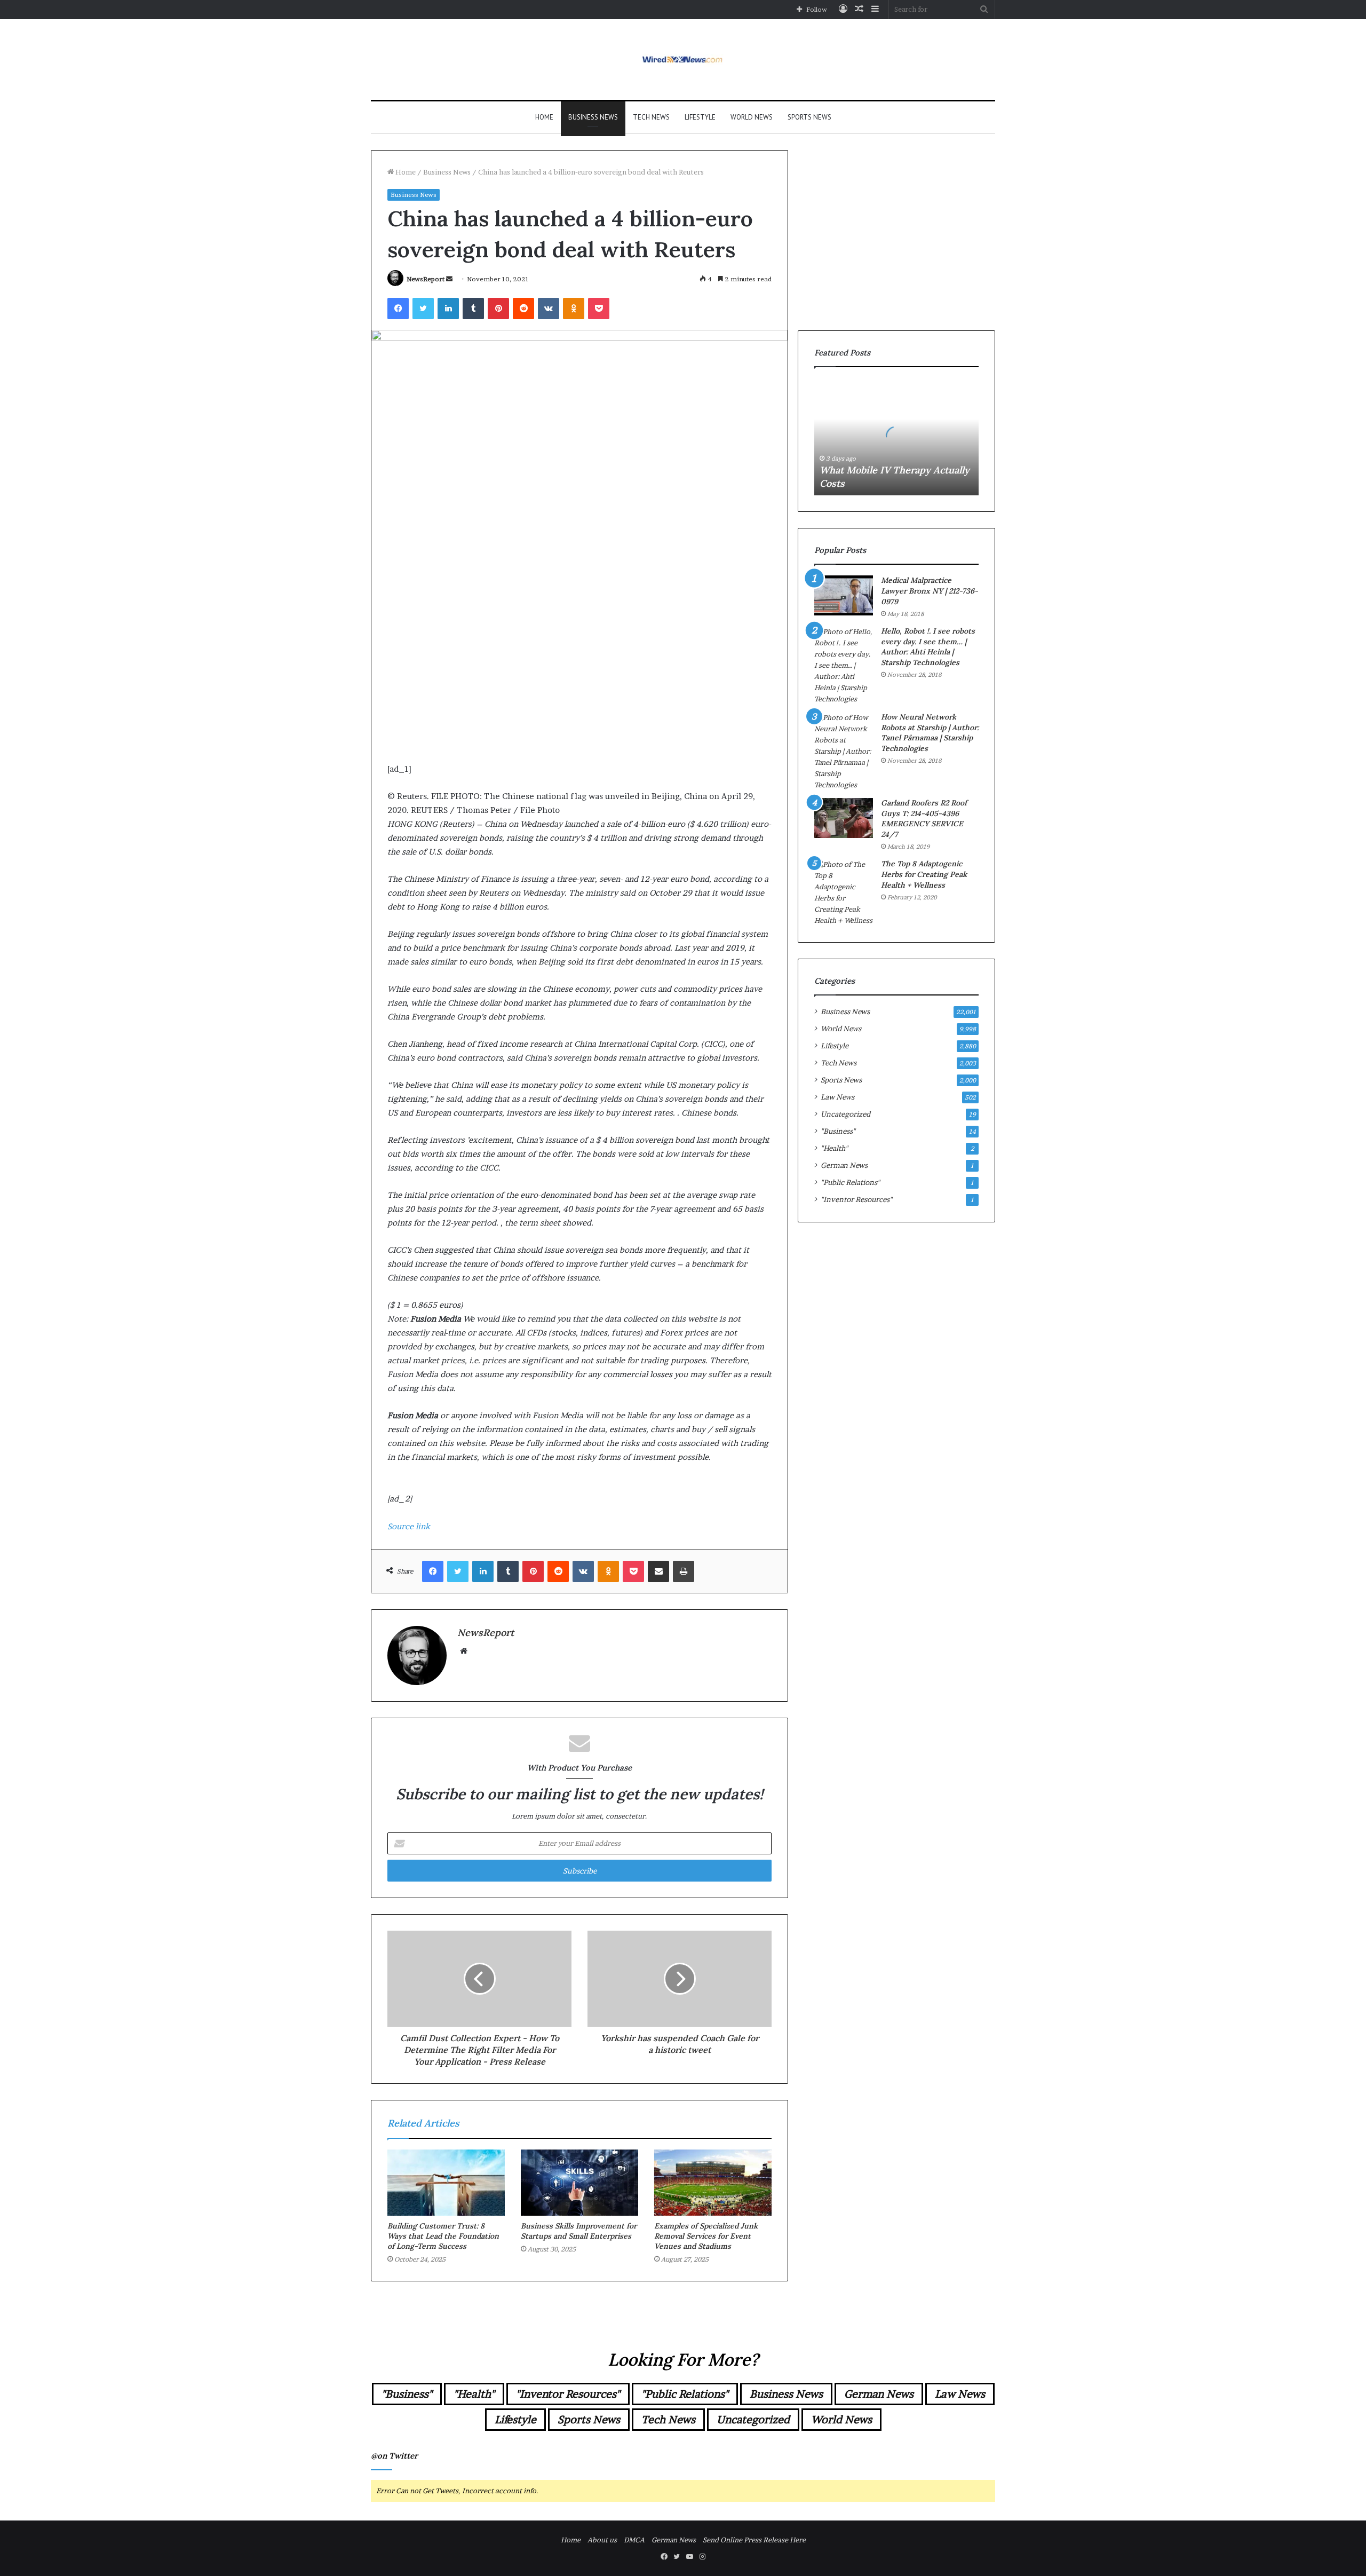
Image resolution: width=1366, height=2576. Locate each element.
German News (844, 1165)
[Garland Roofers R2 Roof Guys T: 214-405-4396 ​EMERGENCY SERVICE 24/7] (844, 818)
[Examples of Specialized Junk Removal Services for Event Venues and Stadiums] (713, 2183)
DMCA (634, 2540)
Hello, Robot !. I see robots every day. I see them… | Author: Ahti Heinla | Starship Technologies (928, 647)
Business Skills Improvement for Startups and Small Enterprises (579, 2231)
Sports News (809, 117)
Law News (837, 1097)
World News (752, 117)
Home (544, 117)
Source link (409, 1526)
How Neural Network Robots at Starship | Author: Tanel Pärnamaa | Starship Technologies (930, 733)
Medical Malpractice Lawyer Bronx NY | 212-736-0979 (930, 591)
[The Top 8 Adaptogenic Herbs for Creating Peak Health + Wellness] (844, 892)
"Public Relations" (850, 1182)
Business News (593, 117)
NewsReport (426, 279)
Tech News (651, 117)
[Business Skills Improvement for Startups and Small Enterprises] (579, 2183)
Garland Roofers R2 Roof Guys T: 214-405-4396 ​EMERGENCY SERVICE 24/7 (924, 819)
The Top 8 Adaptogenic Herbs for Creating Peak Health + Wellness (924, 874)
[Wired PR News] (683, 60)
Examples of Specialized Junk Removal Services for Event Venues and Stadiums (706, 2236)
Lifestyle (700, 117)
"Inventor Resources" (856, 1199)
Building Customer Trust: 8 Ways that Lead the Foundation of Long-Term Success (443, 2236)
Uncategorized (845, 1114)
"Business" (838, 1131)
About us (602, 2540)
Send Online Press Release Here (754, 2540)
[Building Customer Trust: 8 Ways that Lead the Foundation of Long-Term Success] (446, 2183)
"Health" (834, 1148)
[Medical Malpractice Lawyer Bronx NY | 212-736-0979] (844, 595)
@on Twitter (394, 2456)
